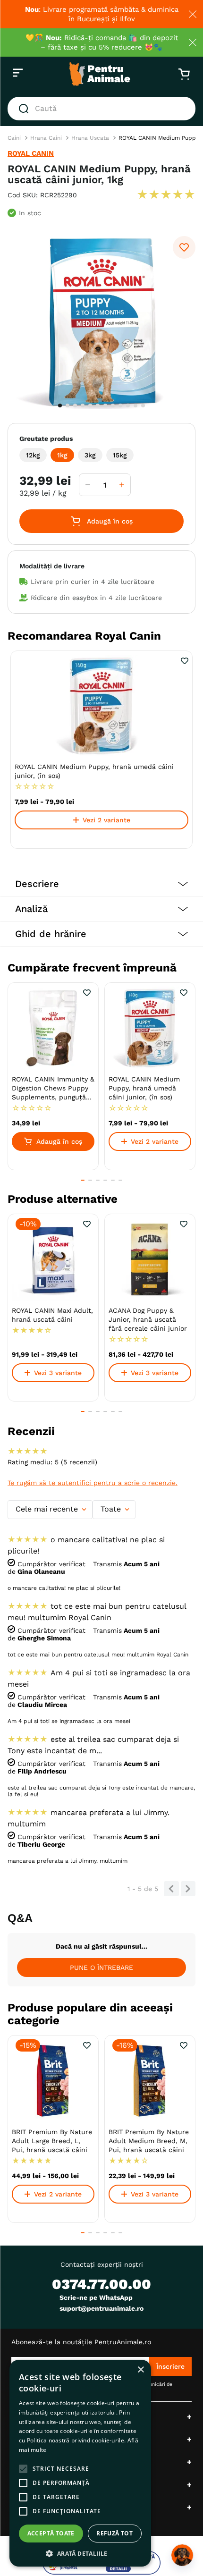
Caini (14, 138)
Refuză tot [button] (114, 2533)
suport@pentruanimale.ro (101, 2308)
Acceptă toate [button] (51, 2533)
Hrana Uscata (90, 138)
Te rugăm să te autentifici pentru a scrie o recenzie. (93, 1483)
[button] (33, 455)
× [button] (140, 2370)
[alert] (80, 2463)
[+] (122, 485)
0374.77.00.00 (101, 2284)
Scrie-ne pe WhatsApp (96, 2297)
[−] (88, 485)
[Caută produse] (25, 109)
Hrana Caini (46, 138)
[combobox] (101, 109)
